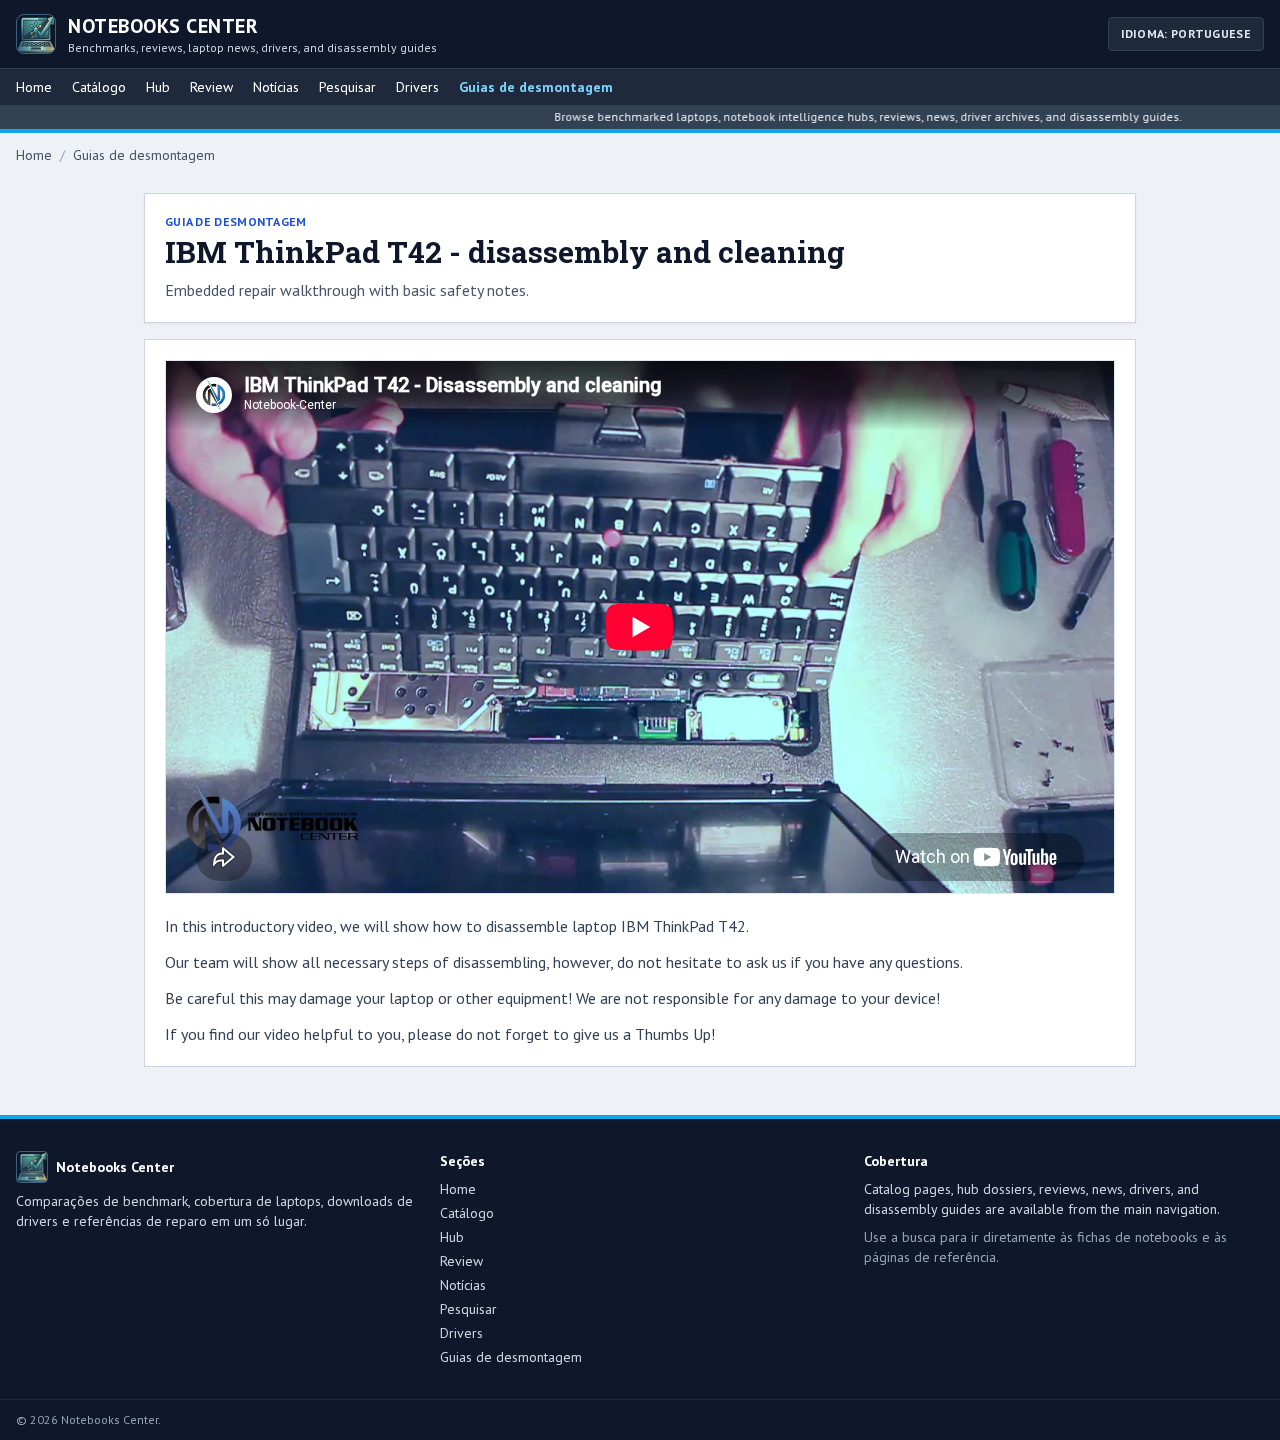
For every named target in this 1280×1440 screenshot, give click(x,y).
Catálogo (99, 87)
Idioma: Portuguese (1186, 33)
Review (211, 87)
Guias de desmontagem (536, 87)
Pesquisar (347, 87)
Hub (158, 87)
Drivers (417, 87)
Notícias (276, 87)
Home (34, 87)
